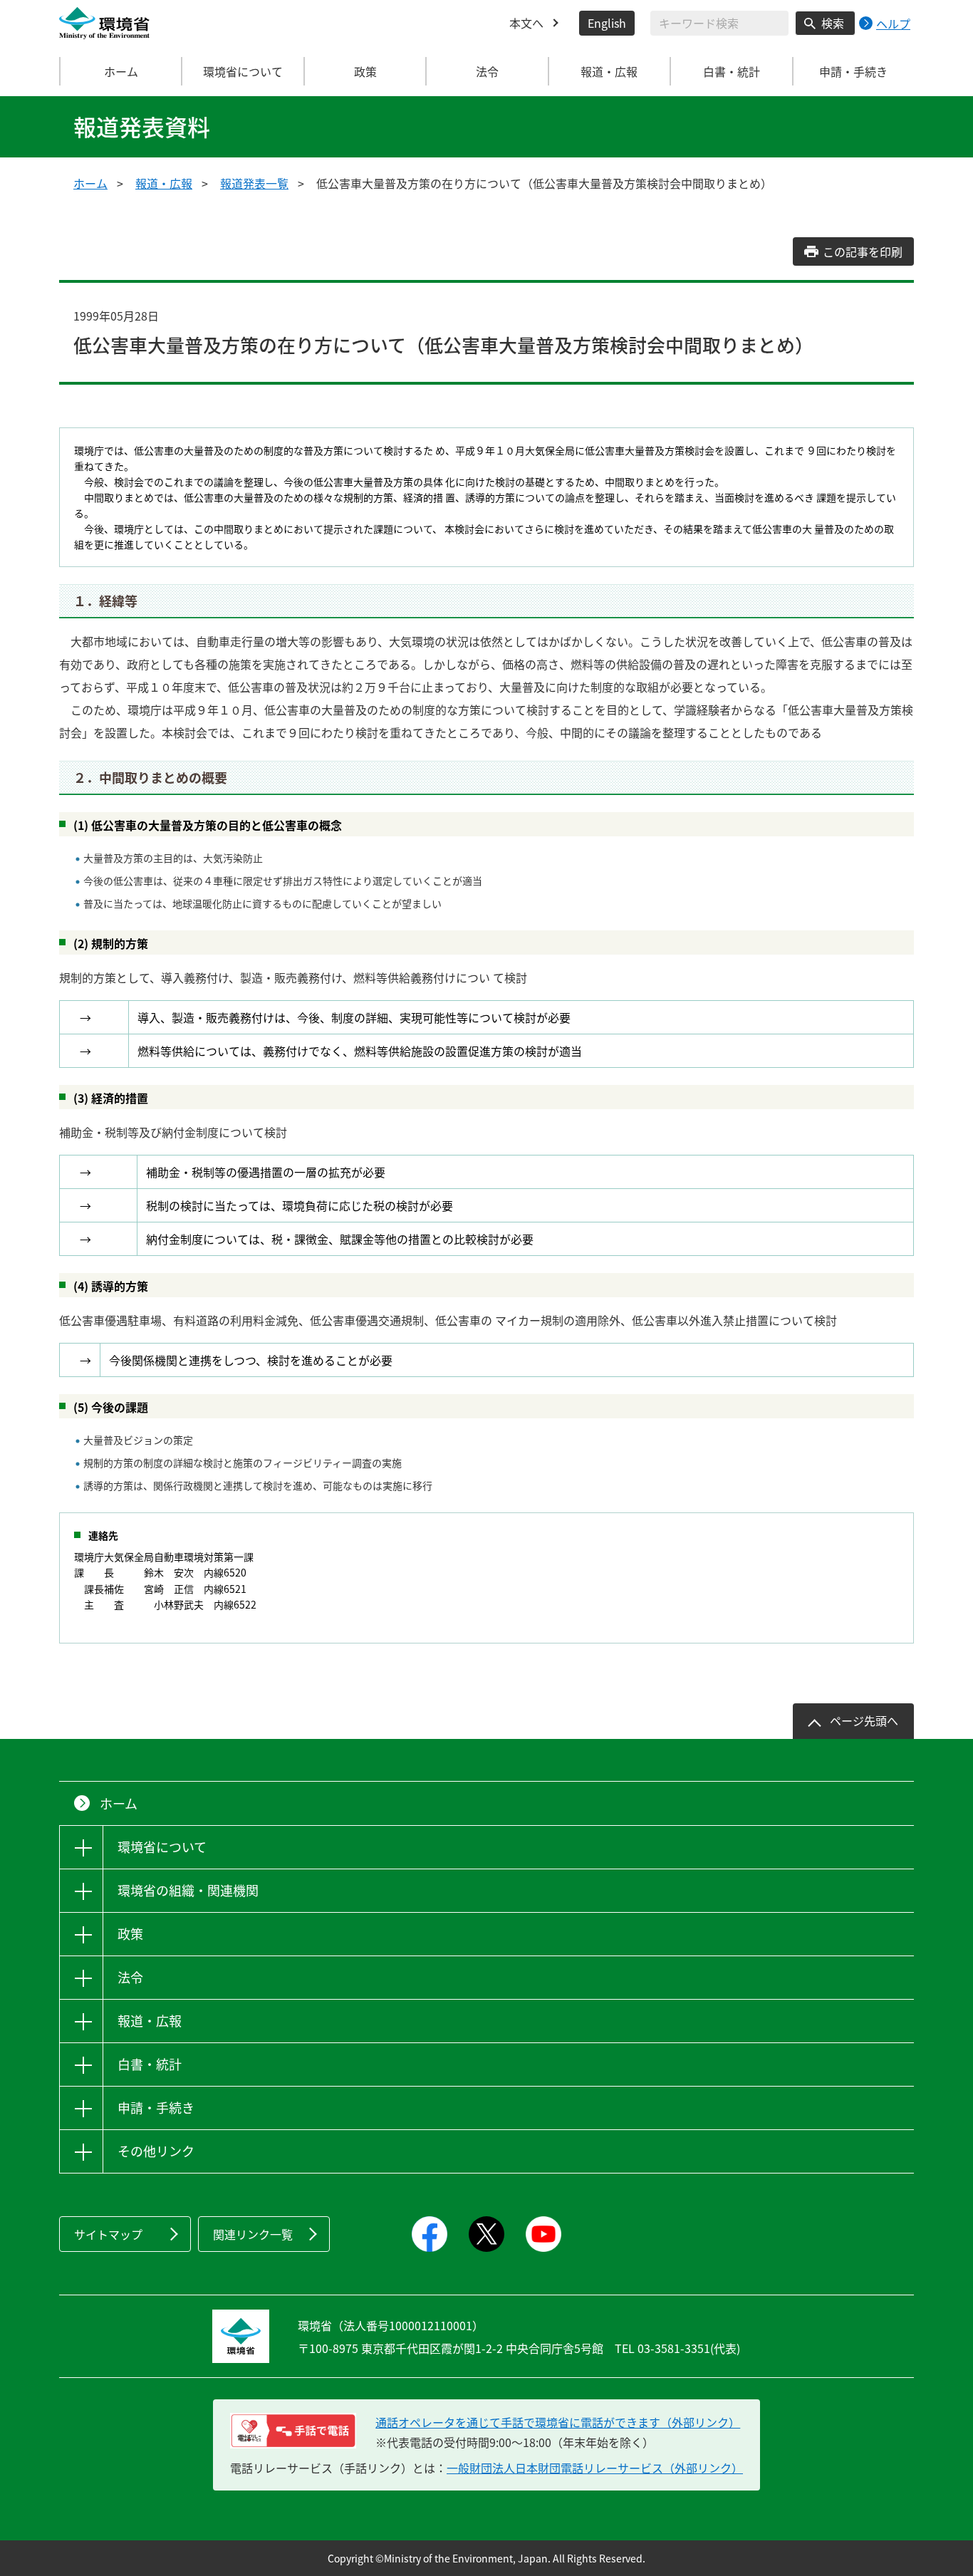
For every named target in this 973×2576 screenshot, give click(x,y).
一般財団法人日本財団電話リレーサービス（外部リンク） (595, 2468)
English (607, 23)
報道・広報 (164, 183)
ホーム (121, 71)
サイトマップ (108, 2234)
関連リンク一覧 (253, 2234)
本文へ (526, 23)
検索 (833, 23)
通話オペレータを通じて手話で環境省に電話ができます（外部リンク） (558, 2422)
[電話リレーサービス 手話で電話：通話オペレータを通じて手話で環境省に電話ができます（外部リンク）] (293, 2431)
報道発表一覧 (254, 183)
